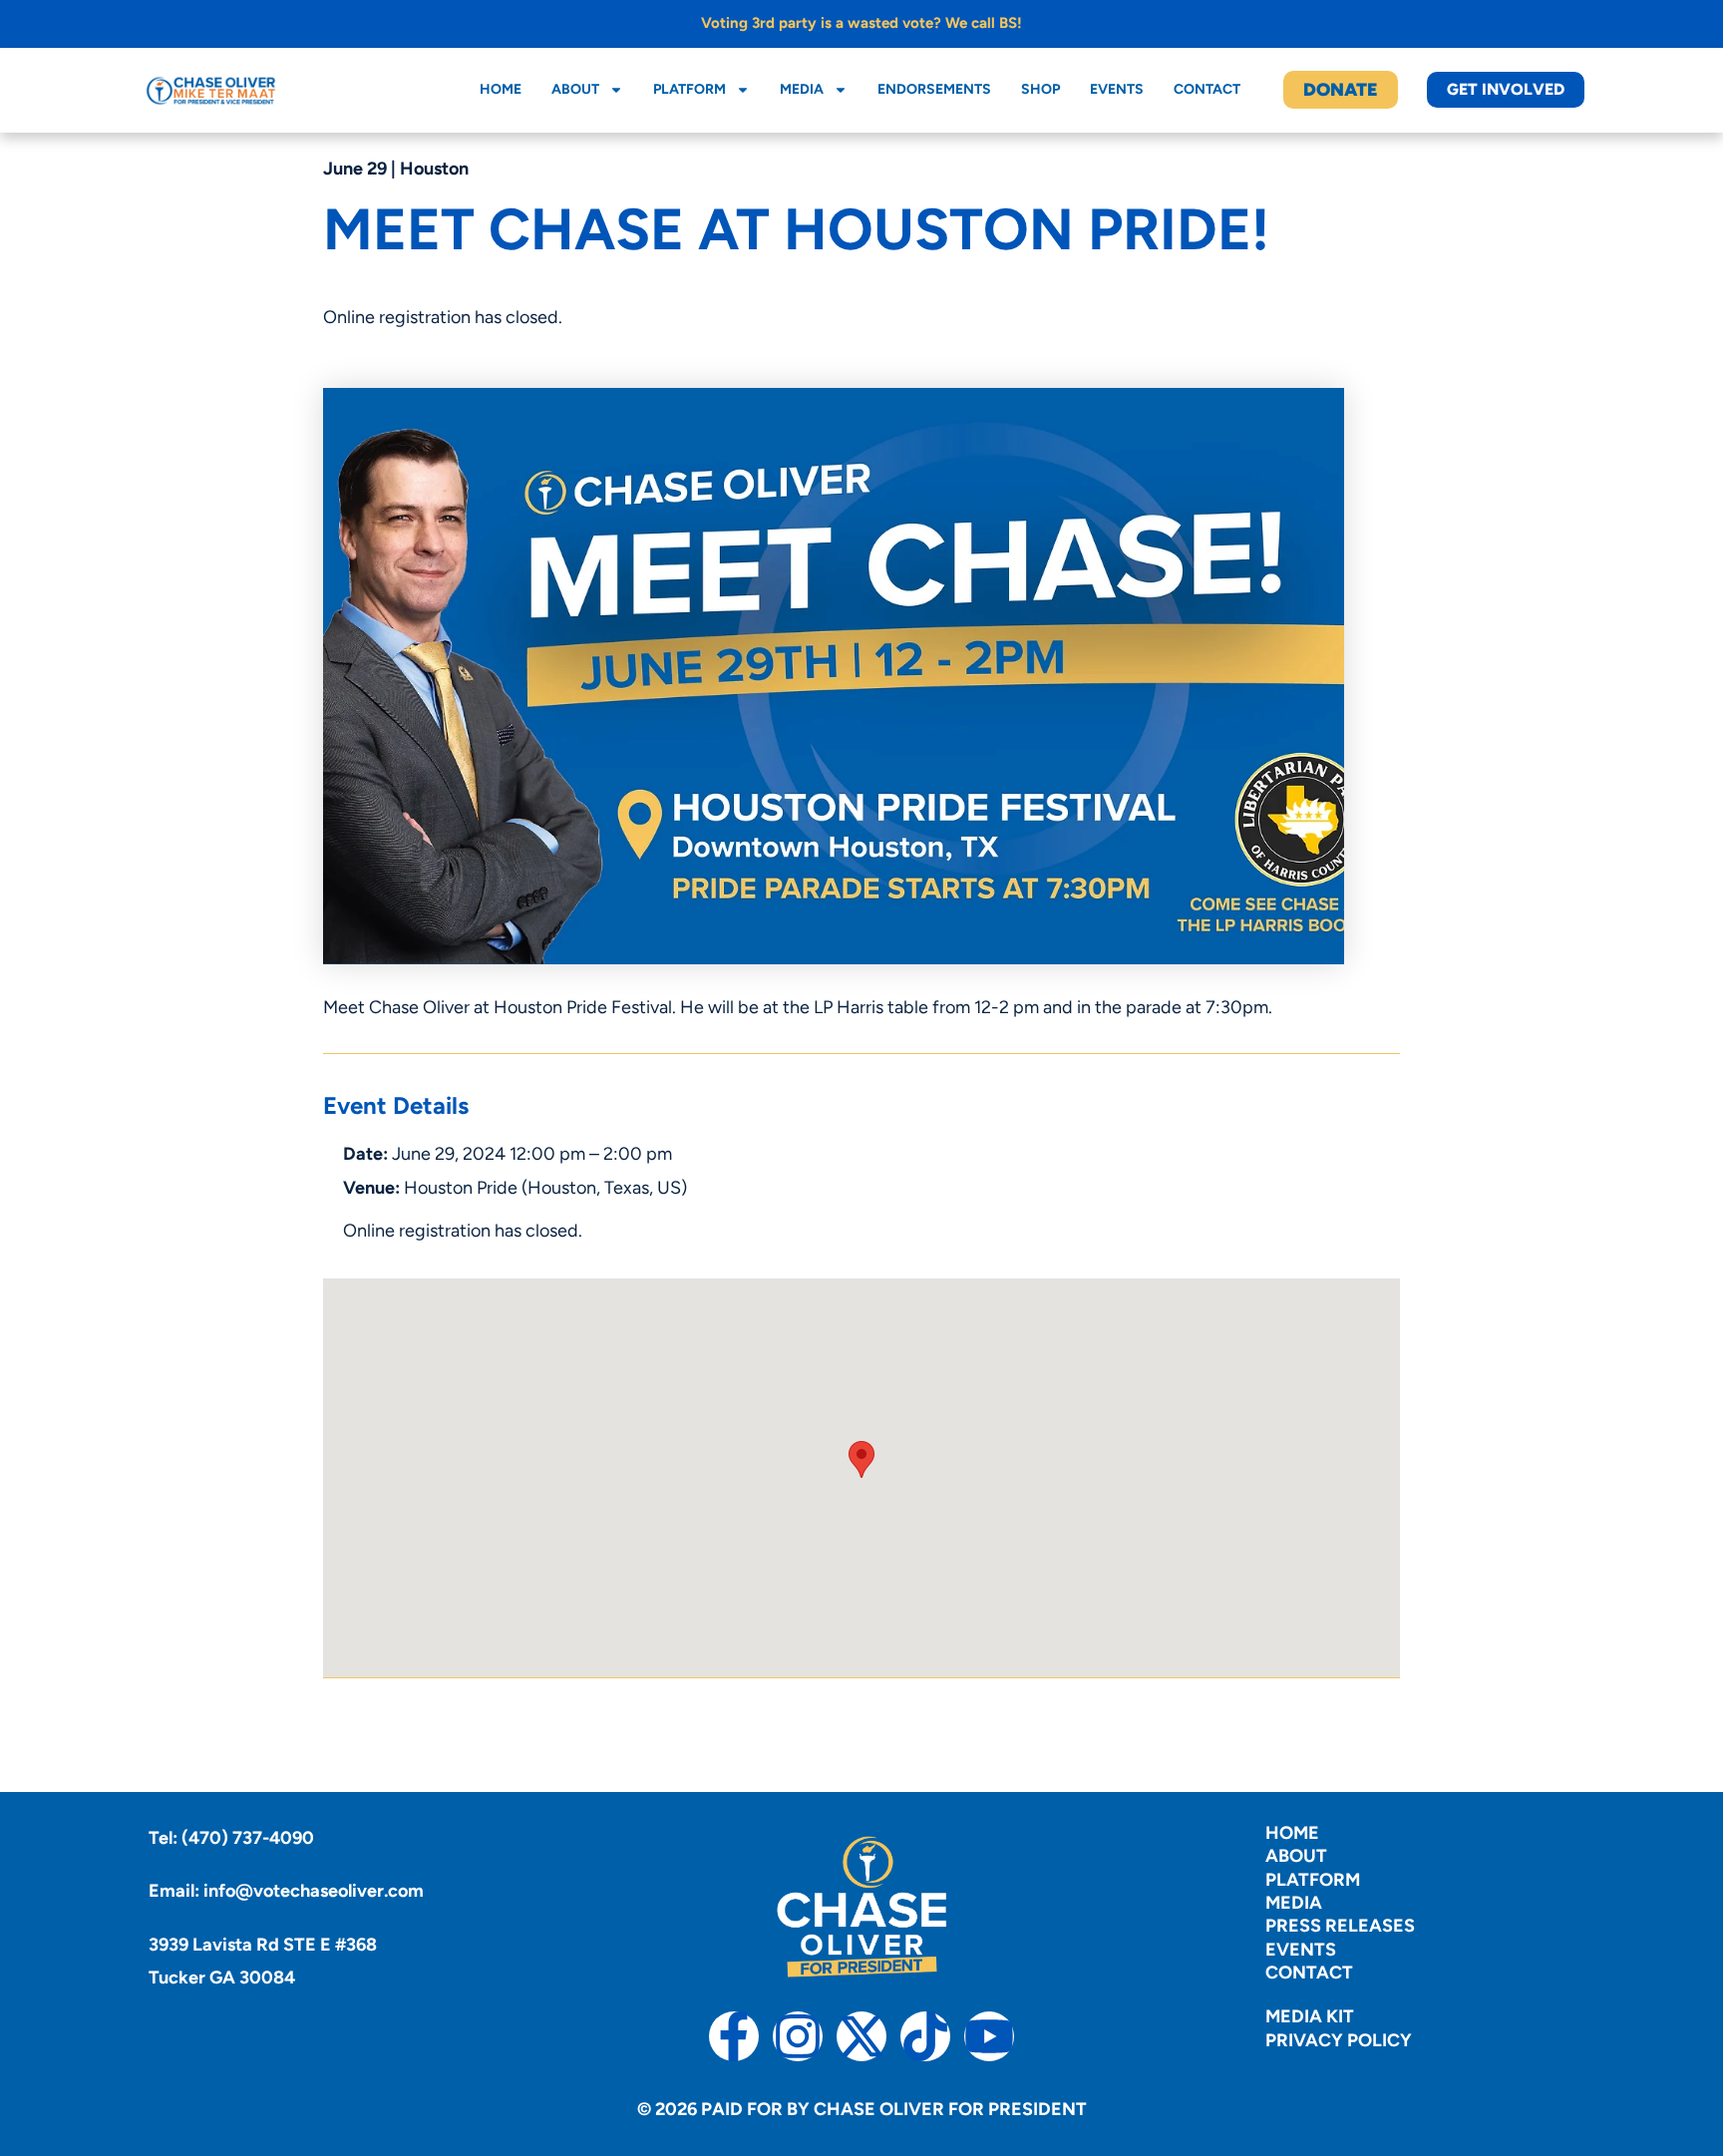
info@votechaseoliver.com (314, 1891)
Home (501, 89)
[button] (861, 1459)
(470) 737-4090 (248, 1838)
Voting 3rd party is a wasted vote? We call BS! (861, 23)
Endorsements (934, 89)
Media (802, 89)
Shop (1040, 89)
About (575, 89)
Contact (1207, 89)
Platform (689, 89)
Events (1117, 89)
